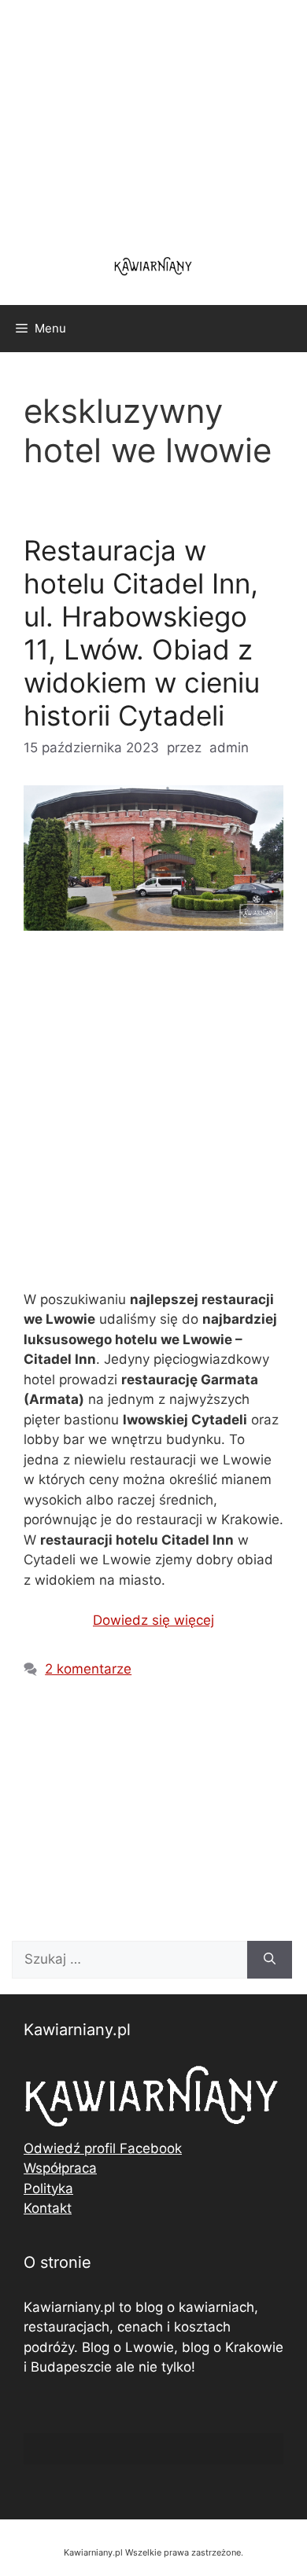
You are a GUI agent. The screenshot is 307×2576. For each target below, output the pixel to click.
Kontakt (48, 2208)
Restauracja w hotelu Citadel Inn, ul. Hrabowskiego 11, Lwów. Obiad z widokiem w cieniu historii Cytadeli (142, 633)
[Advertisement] (153, 1124)
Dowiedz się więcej (153, 1620)
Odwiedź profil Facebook (103, 2148)
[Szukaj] (270, 1960)
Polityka (48, 2188)
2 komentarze (88, 1669)
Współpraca (60, 2168)
